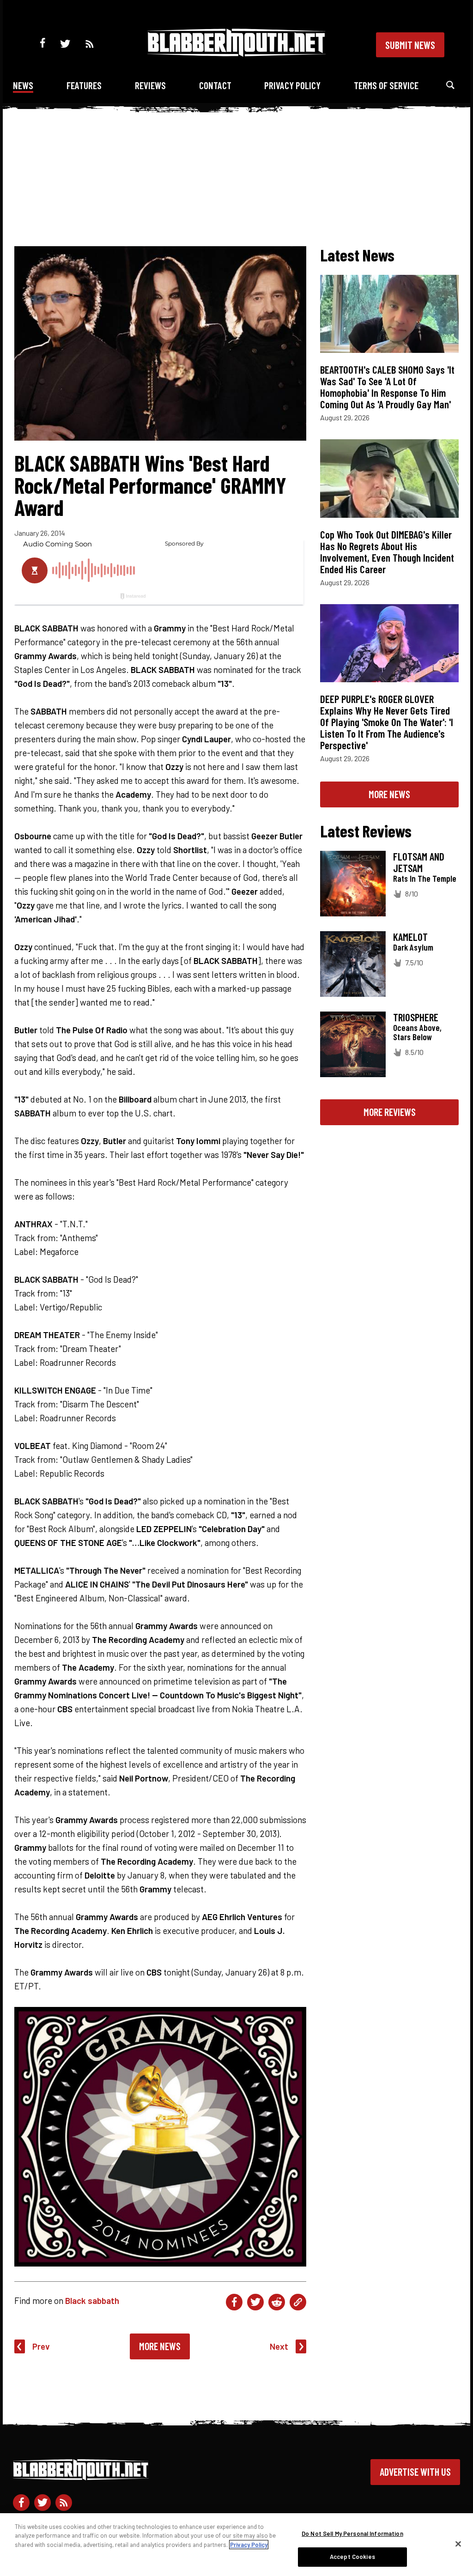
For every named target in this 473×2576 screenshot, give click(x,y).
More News (160, 2346)
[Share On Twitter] (255, 2302)
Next (279, 2346)
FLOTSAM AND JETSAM (419, 862)
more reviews (390, 1112)
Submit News (410, 45)
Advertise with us (415, 2472)
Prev (41, 2346)
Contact (215, 85)
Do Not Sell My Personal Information (352, 2534)
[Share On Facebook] (234, 2302)
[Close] (458, 2544)
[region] (236, 2545)
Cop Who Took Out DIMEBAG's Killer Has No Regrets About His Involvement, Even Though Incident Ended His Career (387, 552)
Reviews (150, 85)
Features (84, 85)
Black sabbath (92, 2300)
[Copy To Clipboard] (298, 2302)
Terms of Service (386, 85)
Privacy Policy (292, 85)
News (23, 85)
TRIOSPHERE (416, 1017)
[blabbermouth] (236, 53)
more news (389, 794)
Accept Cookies (352, 2557)
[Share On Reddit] (277, 2302)
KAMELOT (410, 937)
